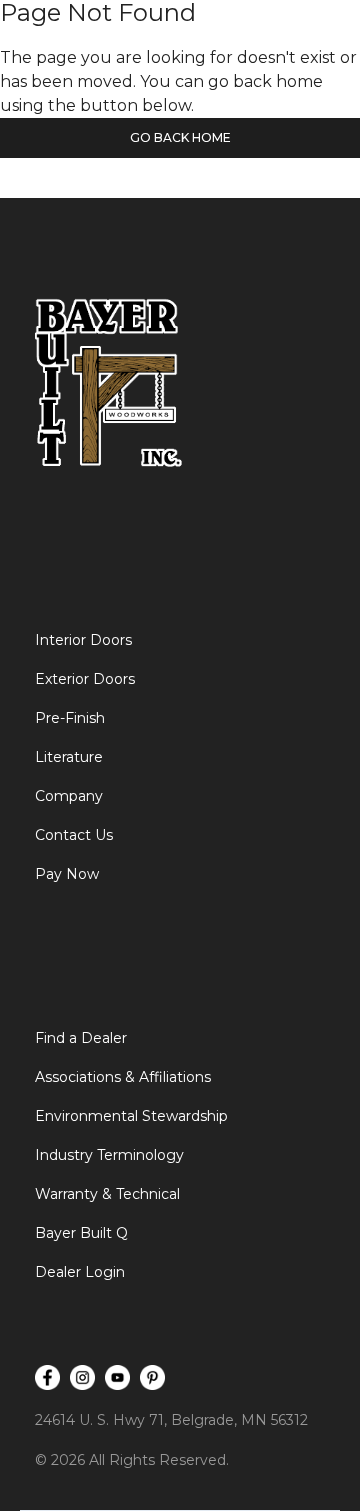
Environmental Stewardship (131, 1116)
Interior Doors (83, 640)
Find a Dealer (81, 1038)
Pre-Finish (70, 718)
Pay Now (67, 874)
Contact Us (74, 835)
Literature (69, 757)
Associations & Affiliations (123, 1077)
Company (69, 796)
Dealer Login (80, 1272)
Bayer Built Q (81, 1233)
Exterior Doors (85, 679)
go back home (180, 137)
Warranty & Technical (107, 1194)
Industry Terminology (109, 1155)
